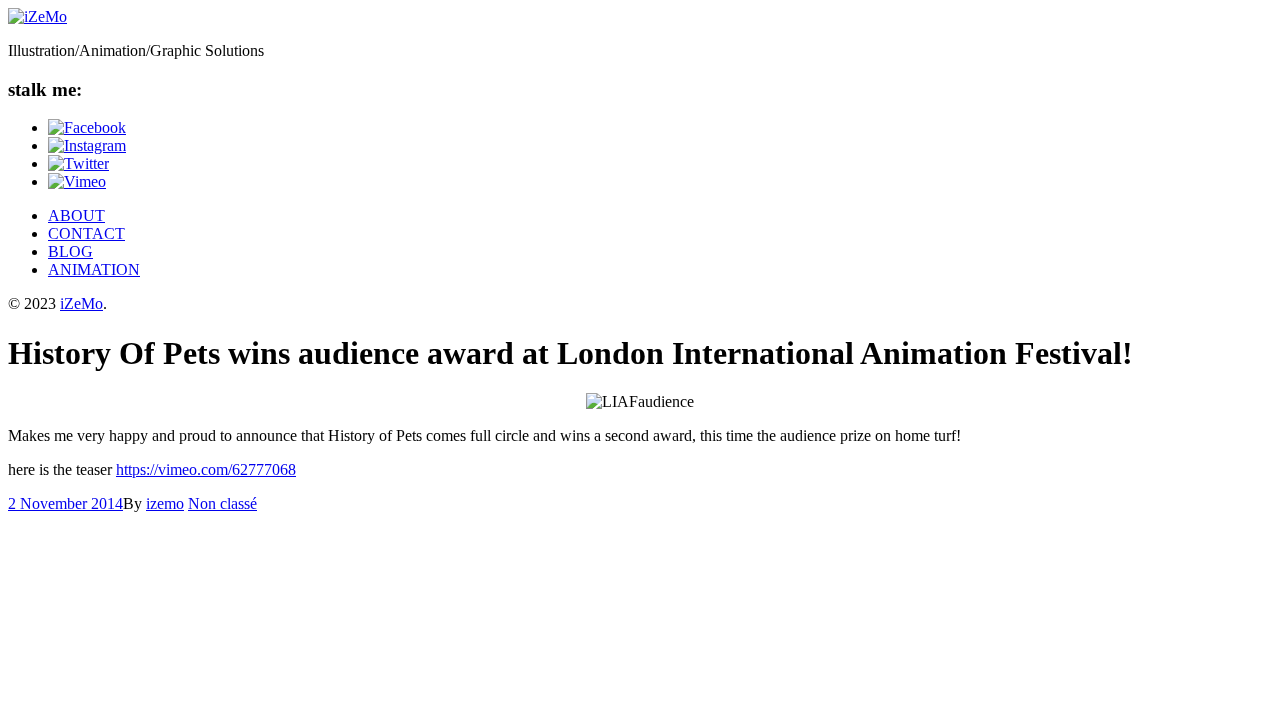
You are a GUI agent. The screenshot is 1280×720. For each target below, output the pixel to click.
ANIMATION (94, 269)
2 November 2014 (65, 503)
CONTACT (86, 233)
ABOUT (76, 215)
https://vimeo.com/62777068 (206, 469)
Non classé (222, 503)
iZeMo (81, 303)
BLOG (70, 251)
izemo (165, 503)
